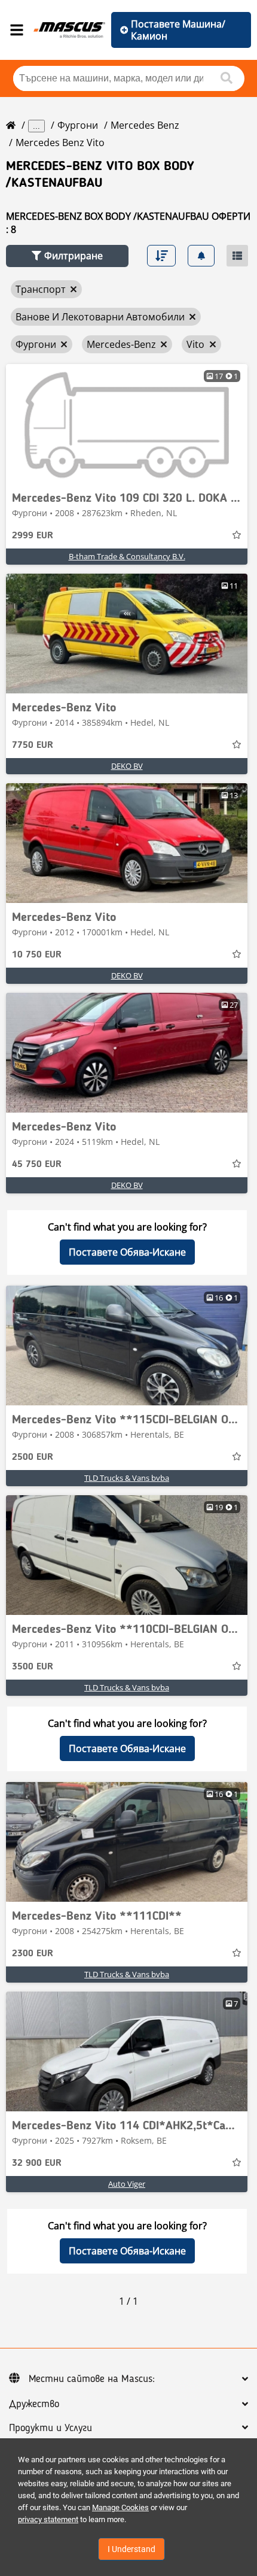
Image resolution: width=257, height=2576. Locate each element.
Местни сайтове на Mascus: (92, 2379)
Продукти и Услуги (51, 2428)
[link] (127, 424)
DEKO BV (127, 766)
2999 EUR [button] (33, 536)
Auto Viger (127, 2184)
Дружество (34, 2404)
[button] (67, 256)
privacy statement (48, 2519)
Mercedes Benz (145, 125)
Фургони (78, 125)
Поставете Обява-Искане (127, 1252)
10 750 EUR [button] (37, 955)
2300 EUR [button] (33, 1954)
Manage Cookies (120, 2507)
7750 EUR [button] (33, 745)
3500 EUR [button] (33, 1667)
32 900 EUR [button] (37, 2163)
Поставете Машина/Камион (178, 30)
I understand (131, 2549)
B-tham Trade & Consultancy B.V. (127, 556)
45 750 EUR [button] (37, 1165)
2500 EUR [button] (33, 1457)
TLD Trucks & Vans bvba (127, 1478)
